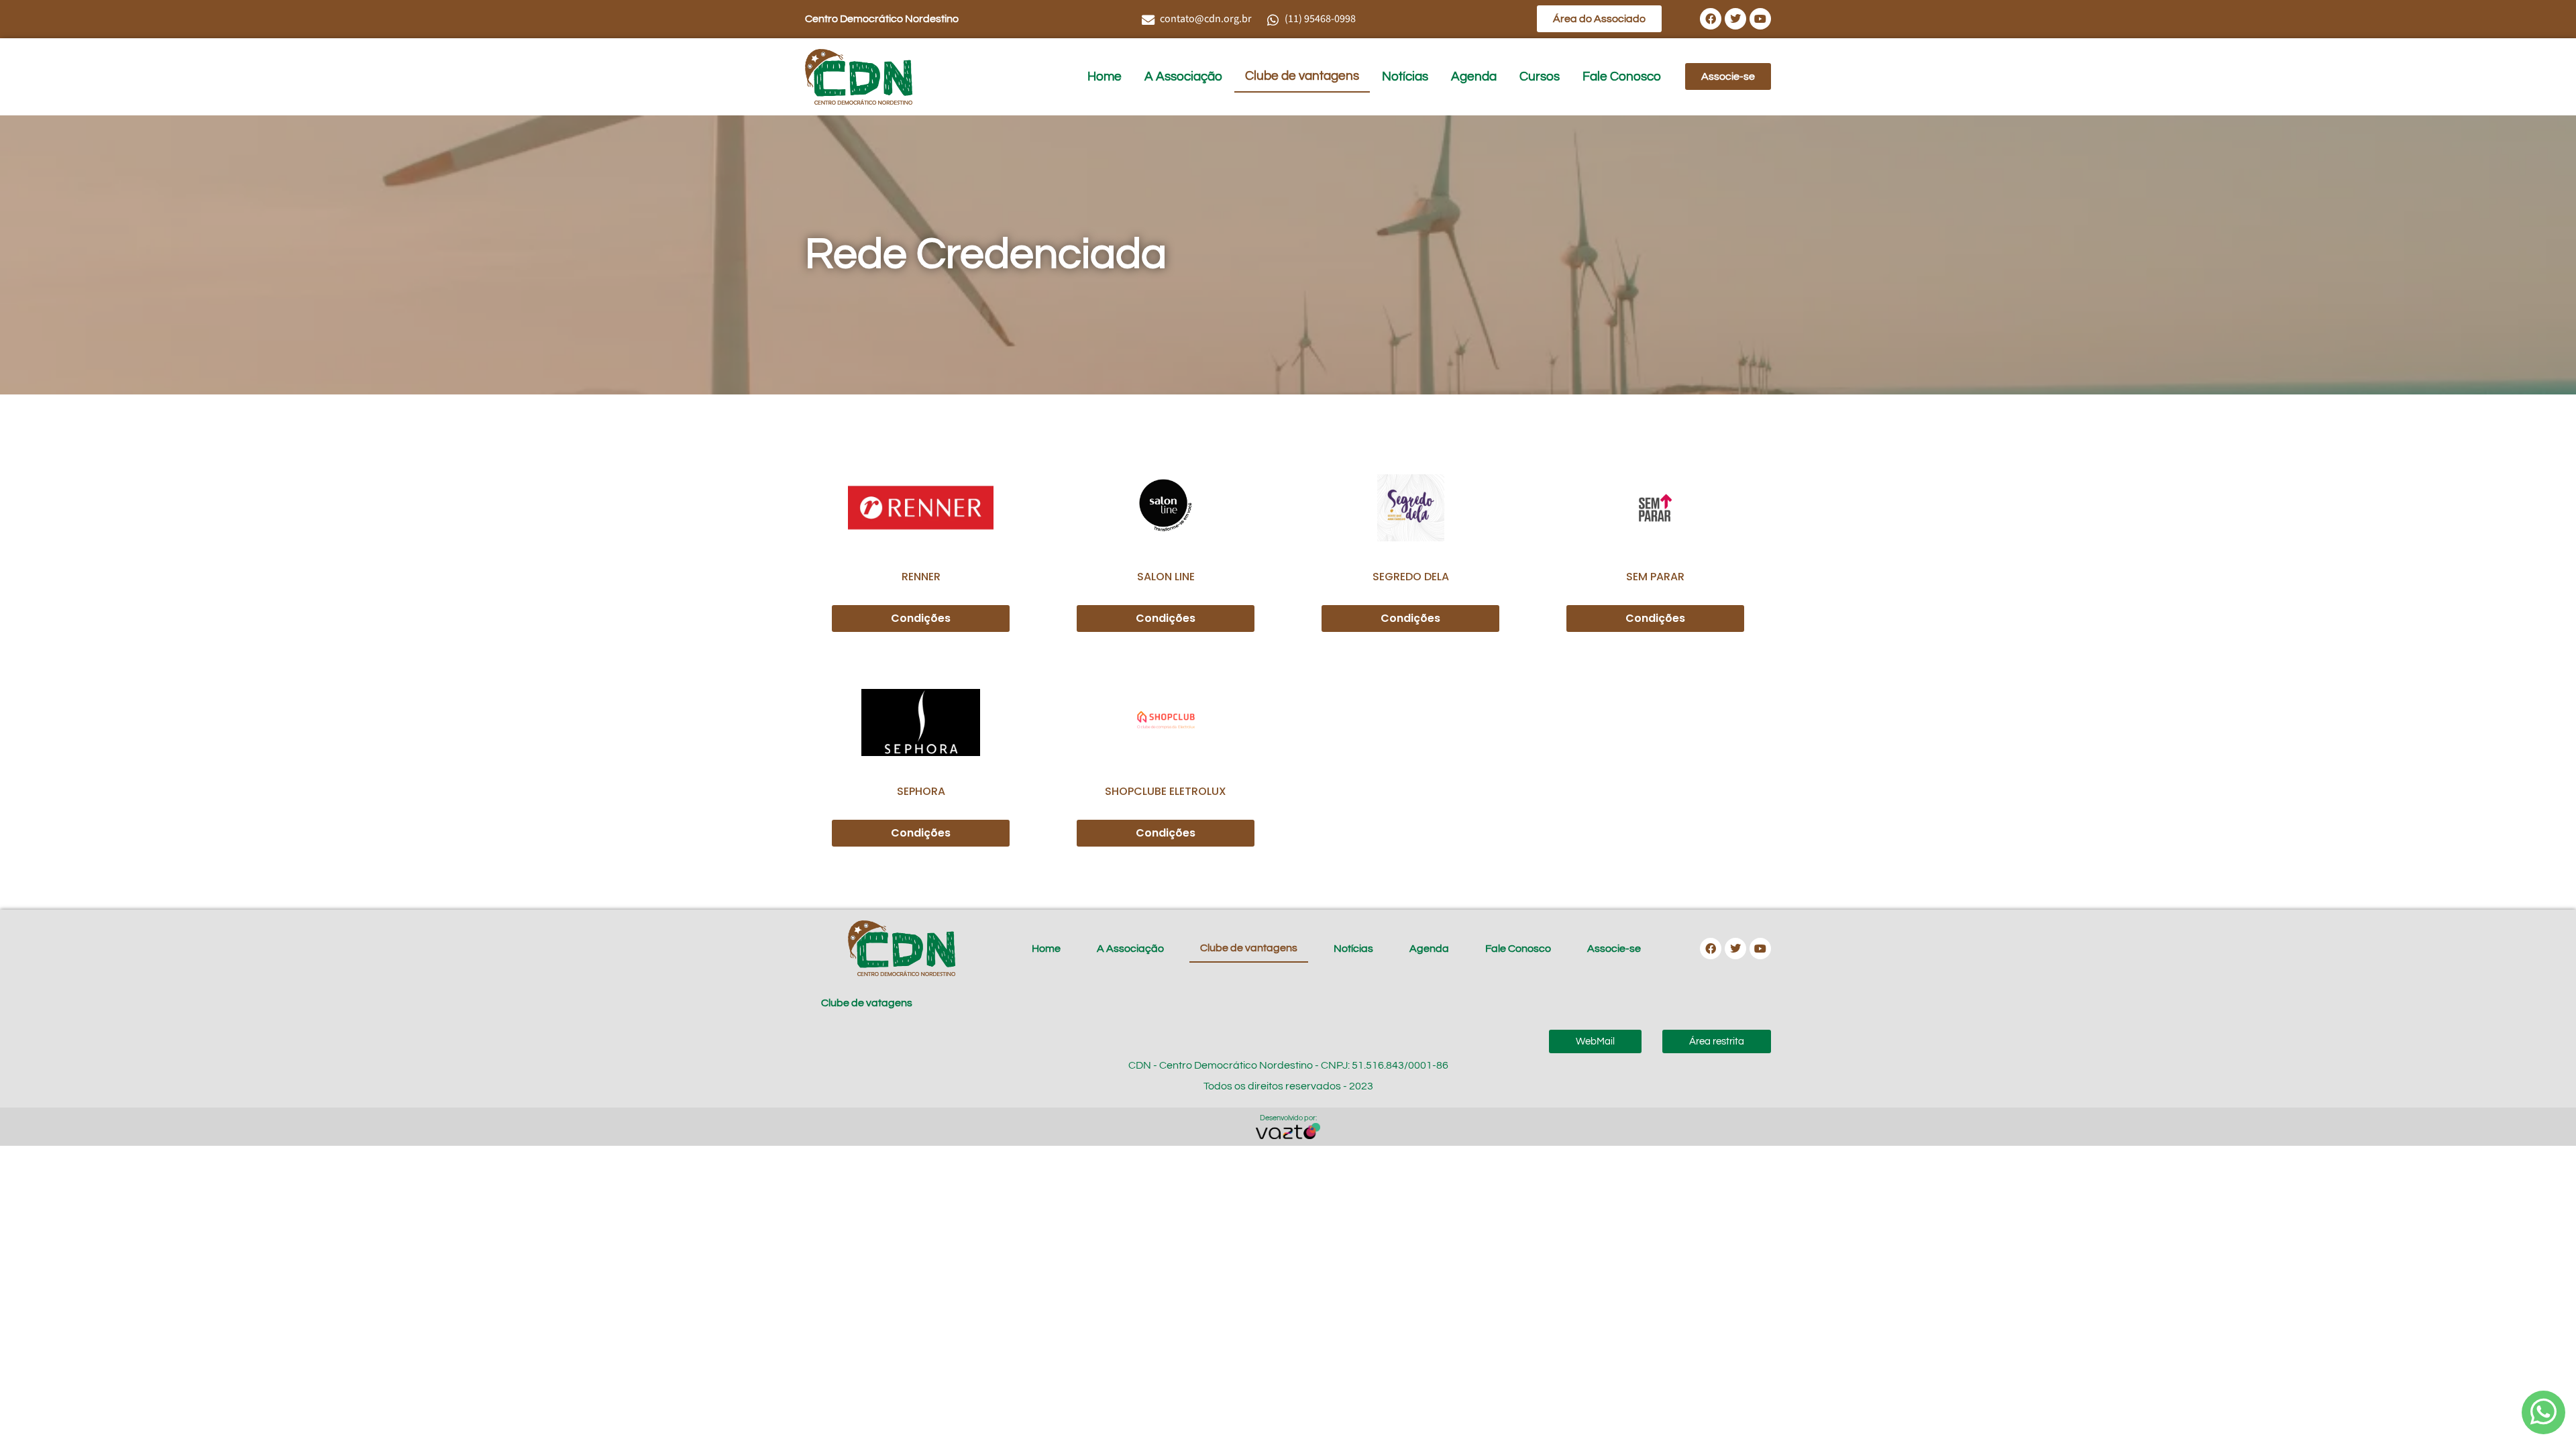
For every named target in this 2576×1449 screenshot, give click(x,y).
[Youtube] (1760, 19)
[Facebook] (1711, 19)
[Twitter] (1735, 19)
